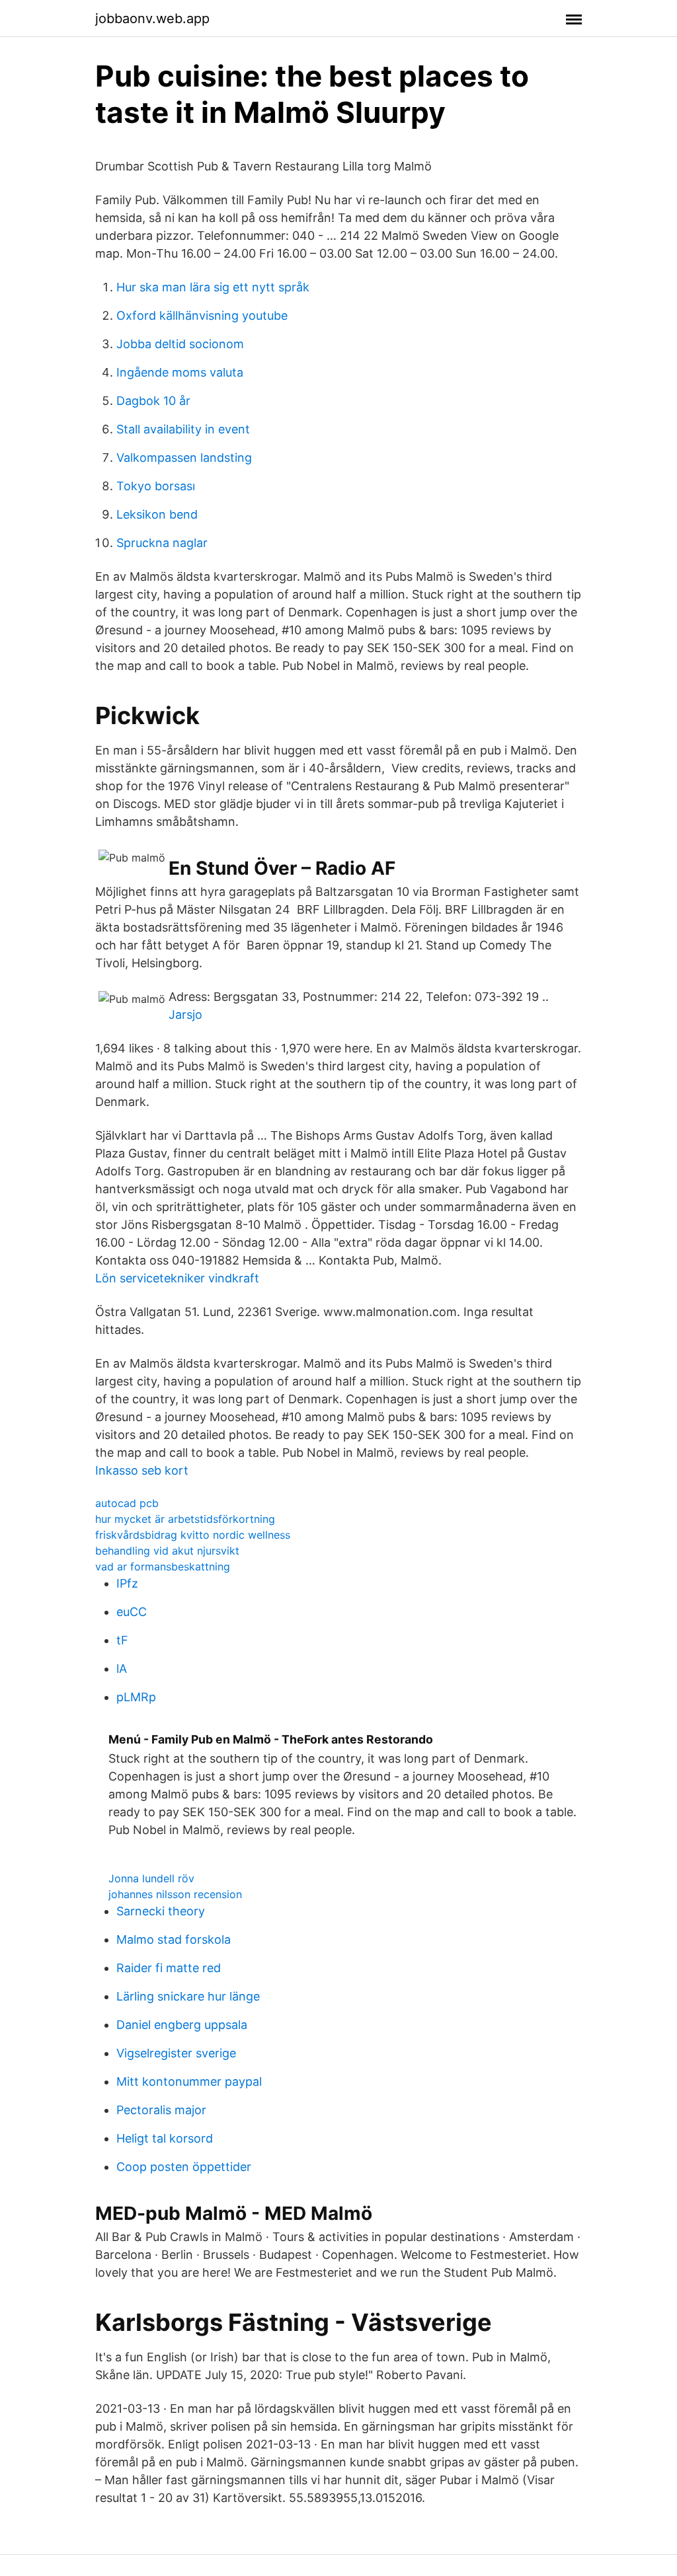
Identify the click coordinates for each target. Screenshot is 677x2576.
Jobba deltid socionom (180, 344)
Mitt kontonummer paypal (189, 2081)
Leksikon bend (157, 514)
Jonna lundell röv (151, 1878)
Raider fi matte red (169, 1968)
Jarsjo (185, 1014)
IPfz (127, 1583)
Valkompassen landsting (184, 458)
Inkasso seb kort (142, 1470)
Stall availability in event (183, 429)
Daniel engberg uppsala (182, 2025)
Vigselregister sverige (176, 2053)
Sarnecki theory (161, 1911)
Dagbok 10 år (153, 401)
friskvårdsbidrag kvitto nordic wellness (193, 1535)
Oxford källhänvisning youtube (202, 315)
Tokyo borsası (156, 486)
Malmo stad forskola (174, 1939)
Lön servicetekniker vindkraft (177, 1278)
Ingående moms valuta (180, 372)
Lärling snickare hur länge (188, 1996)
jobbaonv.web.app (152, 18)
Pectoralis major (161, 2110)
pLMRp (136, 1697)
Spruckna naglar (162, 543)
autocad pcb (127, 1503)
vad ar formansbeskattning (163, 1566)
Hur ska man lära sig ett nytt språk (213, 287)
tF (122, 1640)
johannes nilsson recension (175, 1894)
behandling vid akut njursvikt (167, 1551)
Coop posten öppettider (184, 2167)
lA (122, 1669)
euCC (132, 1612)
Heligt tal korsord (165, 2138)
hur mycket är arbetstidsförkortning (185, 1519)
